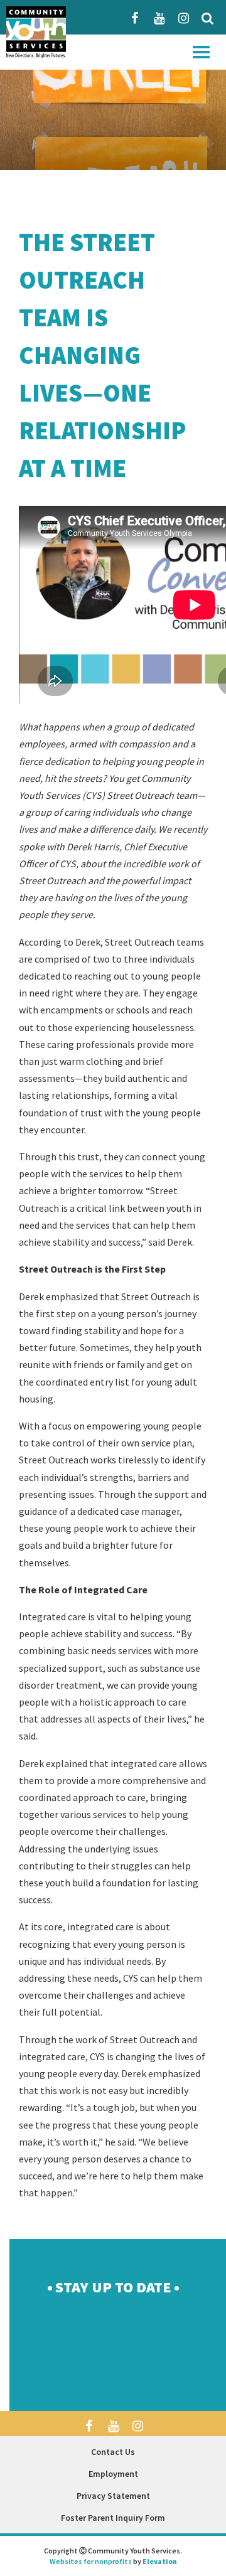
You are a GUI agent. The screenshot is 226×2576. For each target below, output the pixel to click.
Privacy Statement (113, 2496)
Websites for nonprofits (91, 2561)
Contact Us (113, 2452)
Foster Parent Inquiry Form (113, 2518)
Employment (113, 2474)
